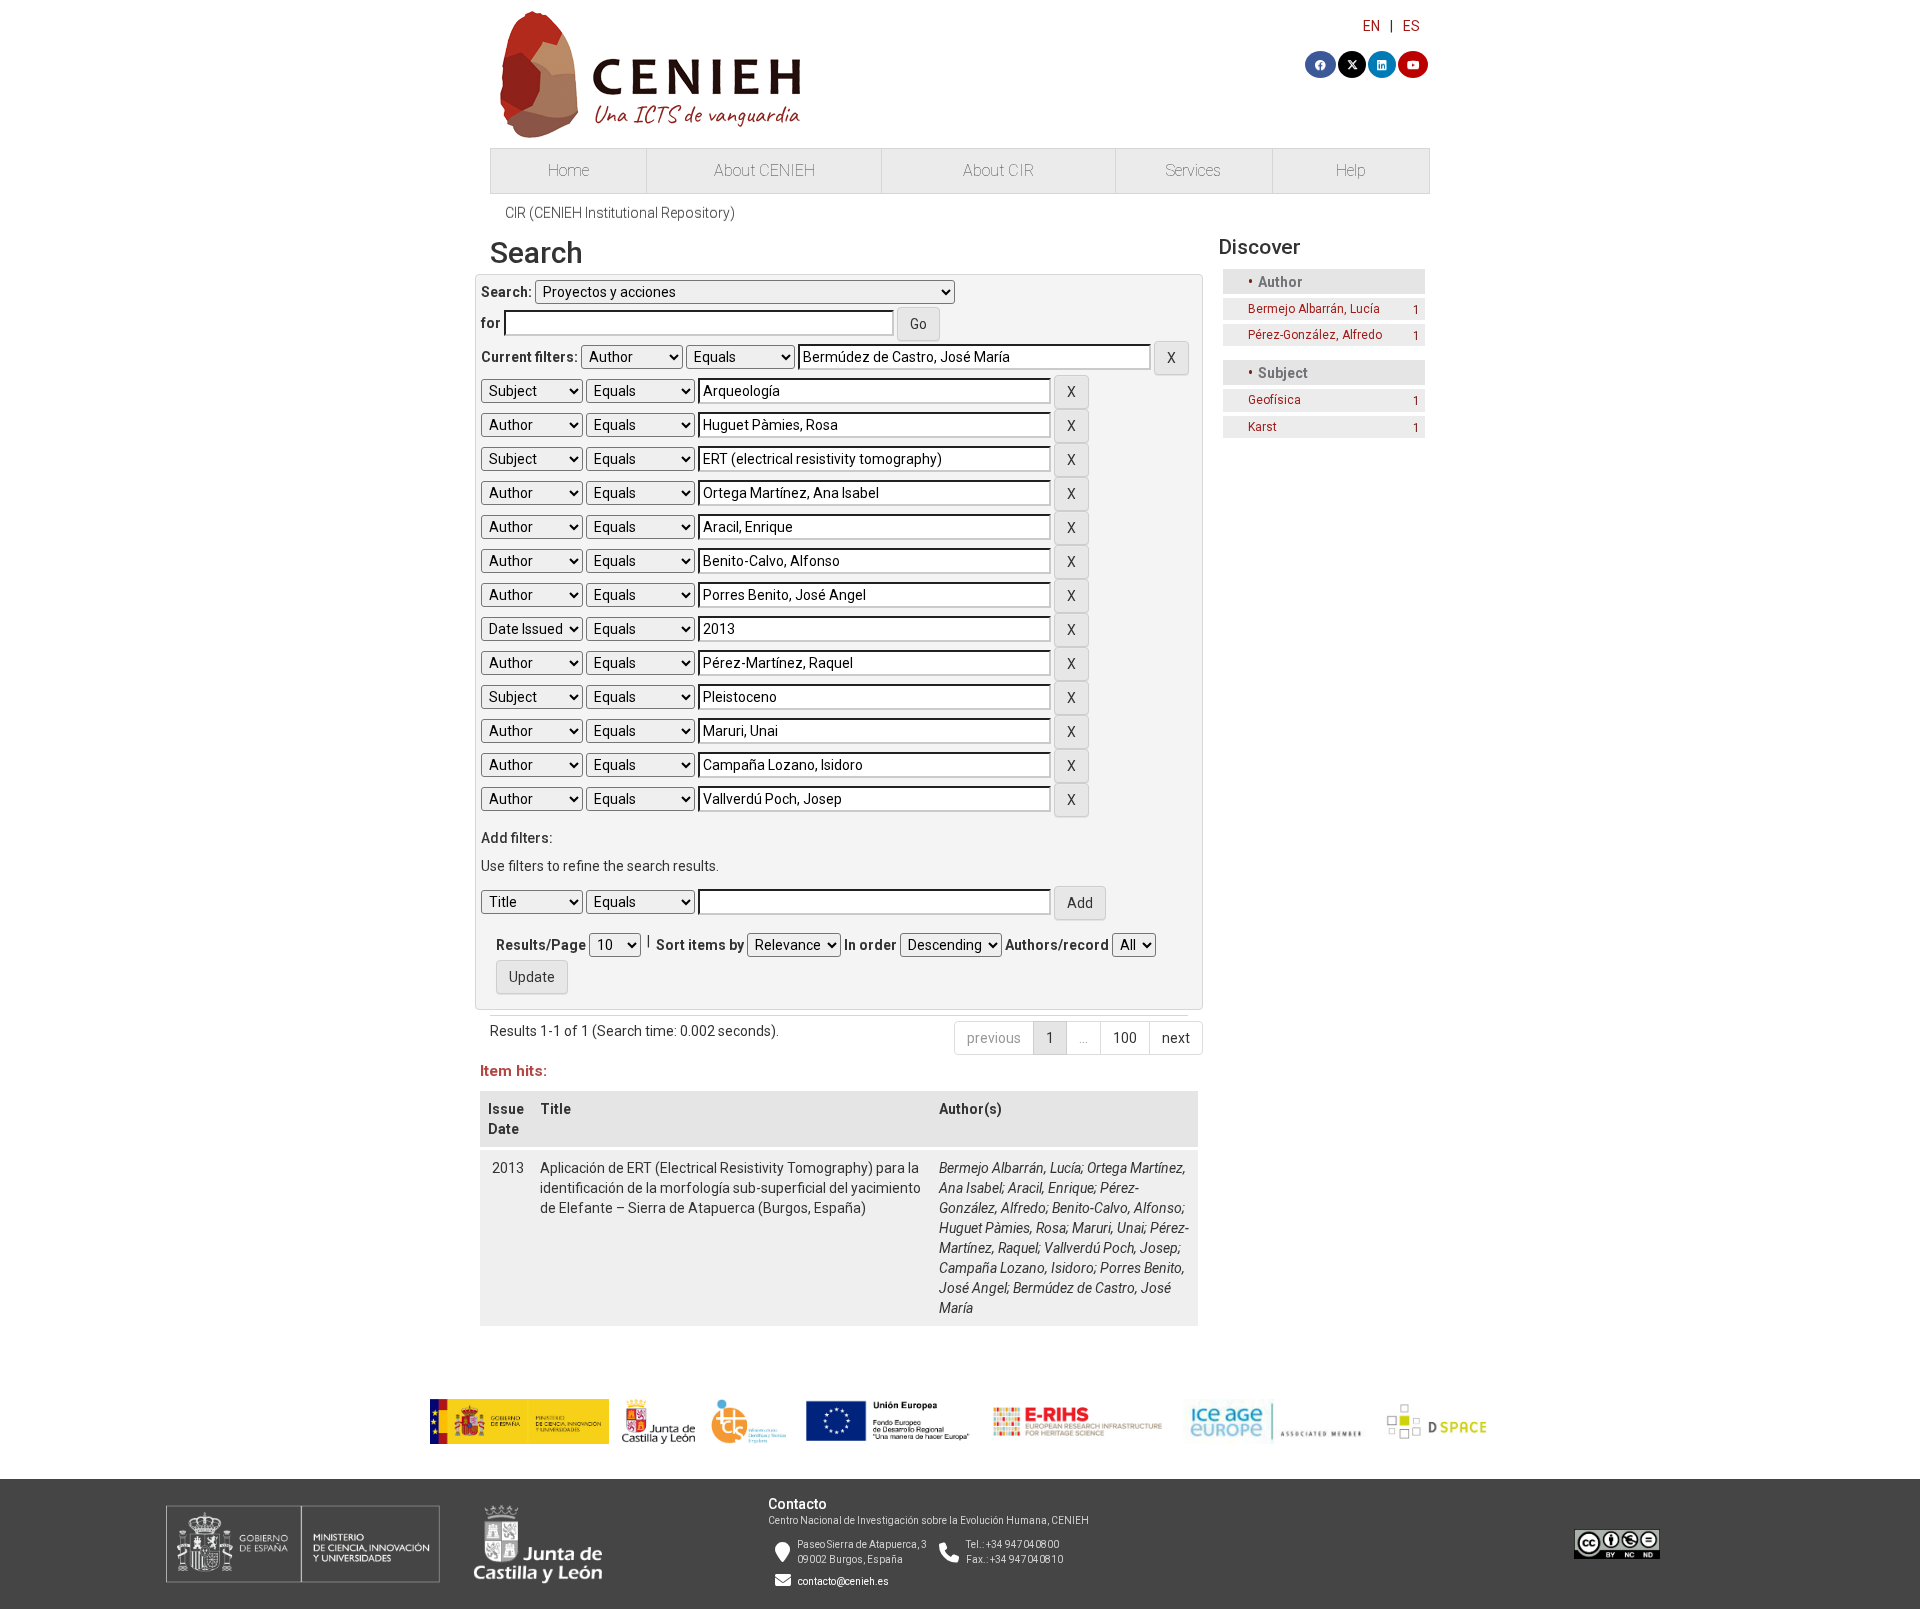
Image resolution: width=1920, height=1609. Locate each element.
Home (568, 170)
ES (1411, 26)
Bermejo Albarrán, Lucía (1010, 1168)
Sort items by (700, 945)
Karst (1262, 427)
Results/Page (541, 945)
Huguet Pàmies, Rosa (1002, 1228)
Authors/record (1057, 945)
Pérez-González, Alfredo (1315, 335)
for (491, 323)
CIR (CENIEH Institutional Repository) (620, 213)
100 (1125, 1038)
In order (870, 945)
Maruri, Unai (1108, 1228)
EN (1371, 26)
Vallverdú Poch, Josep (1111, 1248)
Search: (506, 292)
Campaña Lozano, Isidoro (1016, 1268)
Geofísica (1274, 400)
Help (1351, 170)
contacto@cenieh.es (843, 1581)
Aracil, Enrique (1051, 1188)
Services (1193, 170)
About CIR (998, 170)
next (1176, 1038)
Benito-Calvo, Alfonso (1117, 1208)
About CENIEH (764, 170)
